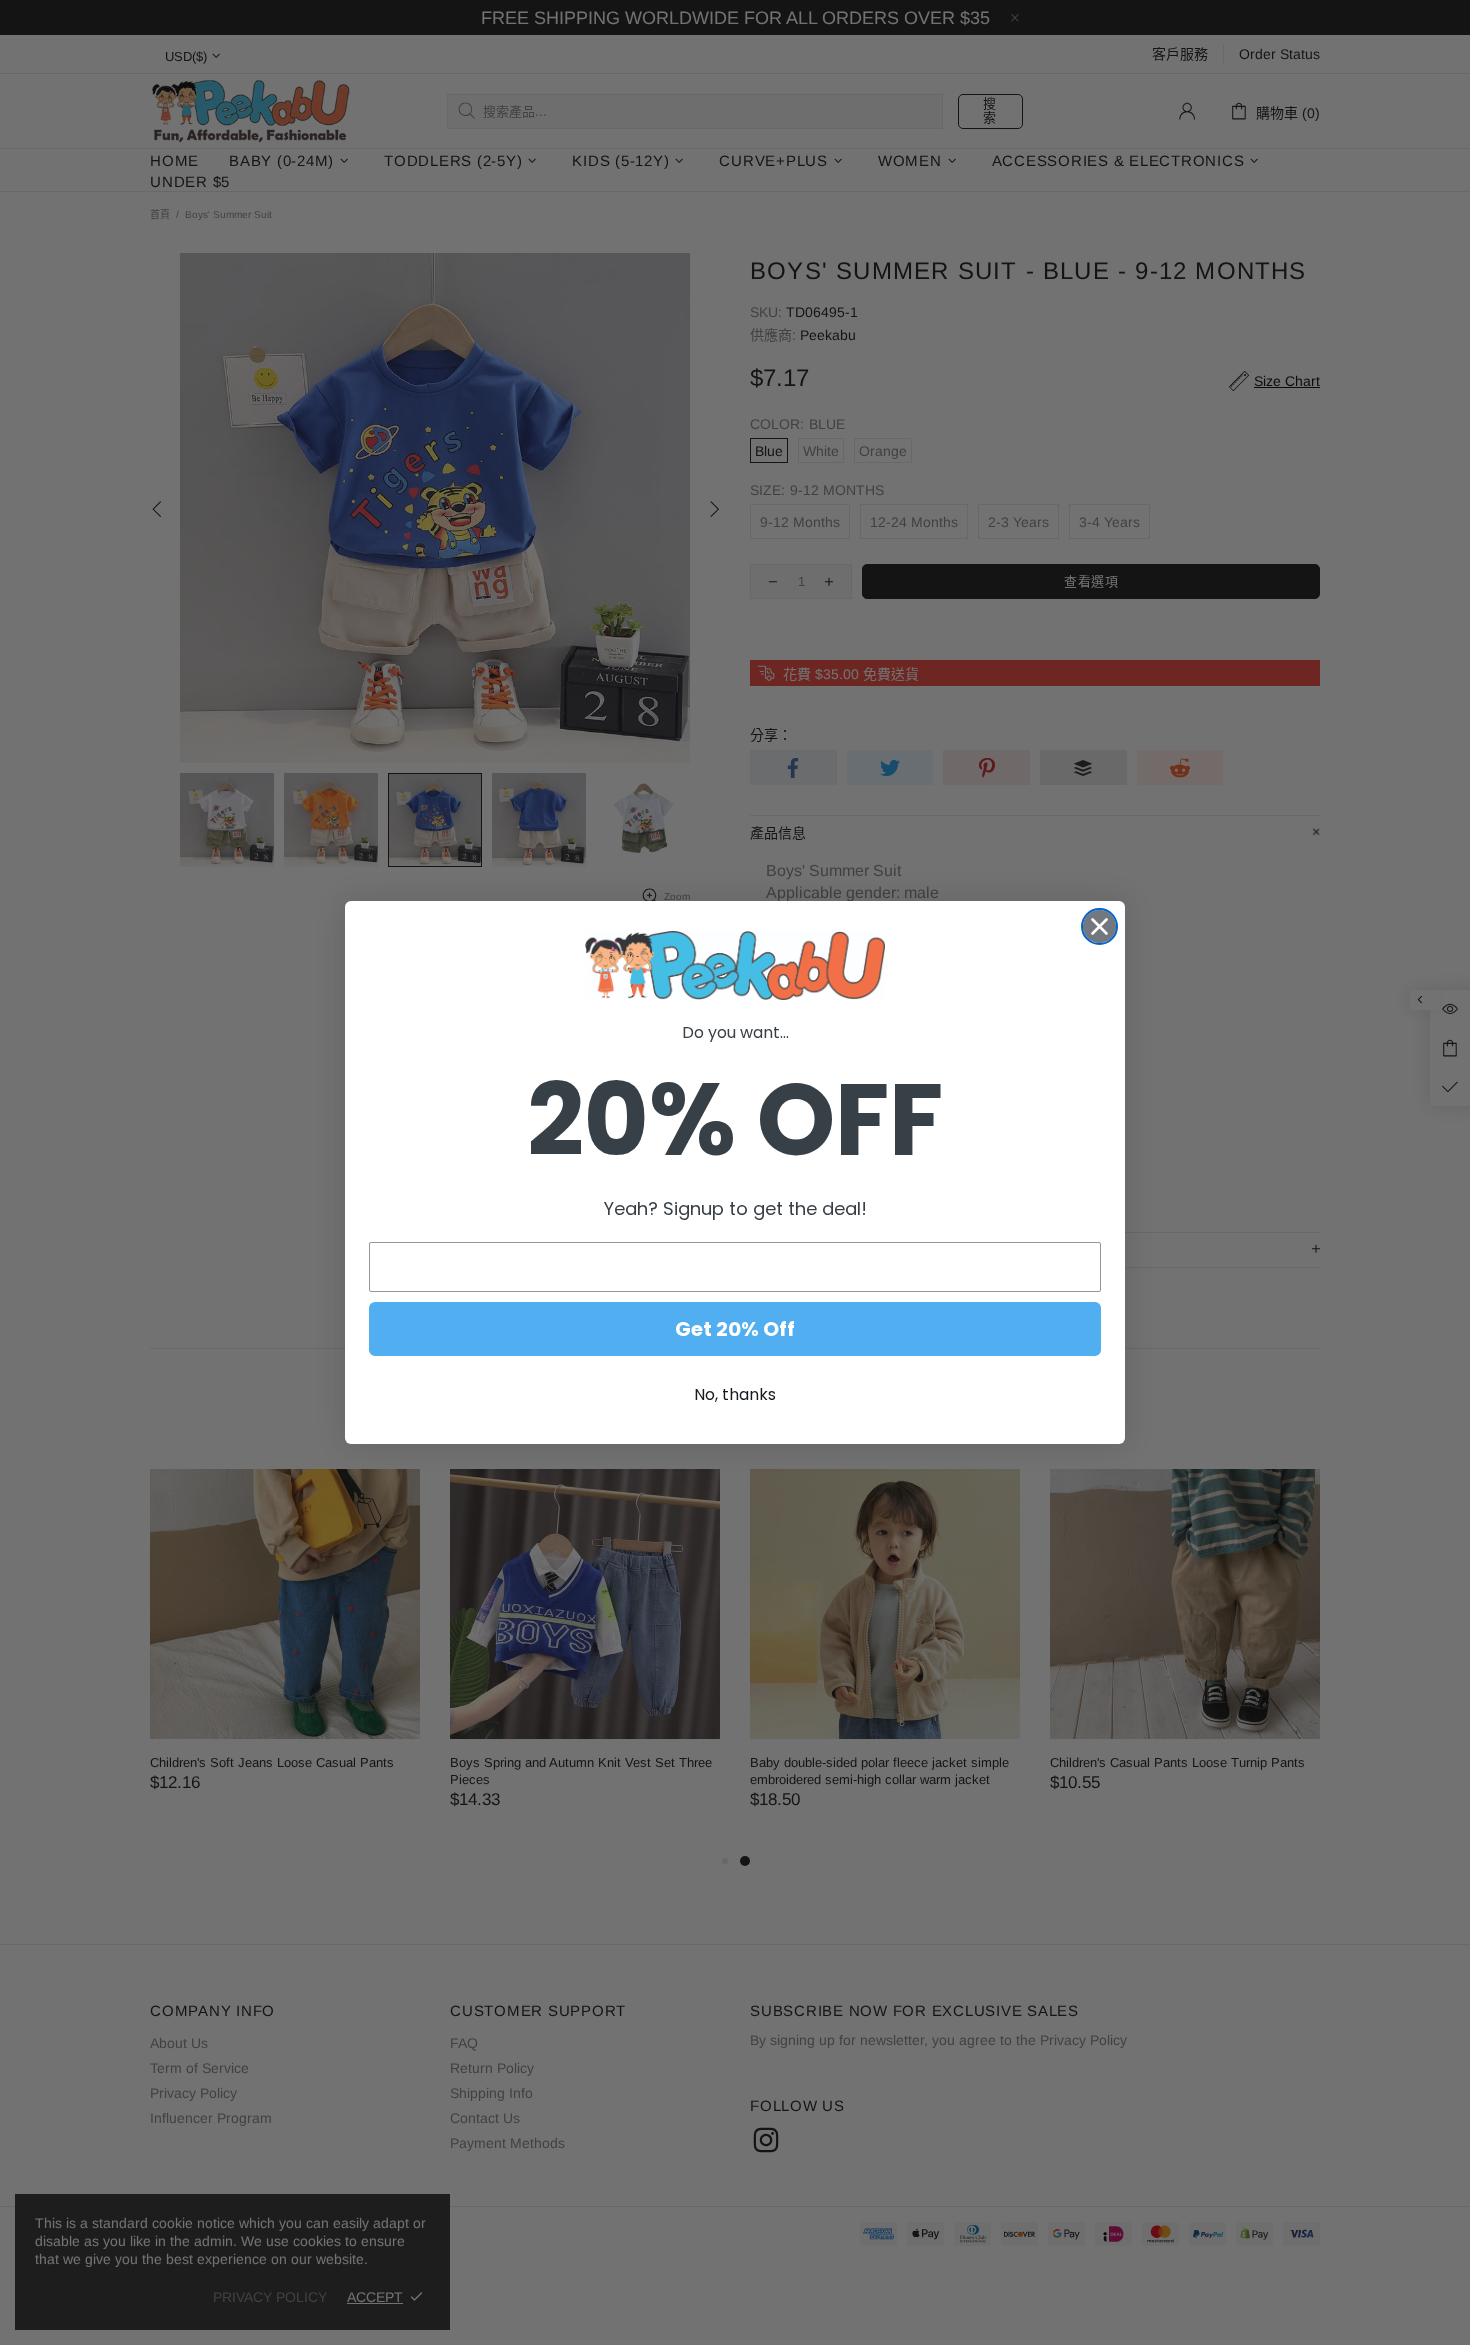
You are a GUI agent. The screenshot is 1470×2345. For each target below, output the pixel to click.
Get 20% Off (735, 1329)
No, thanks (735, 1394)
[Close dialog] (1099, 926)
